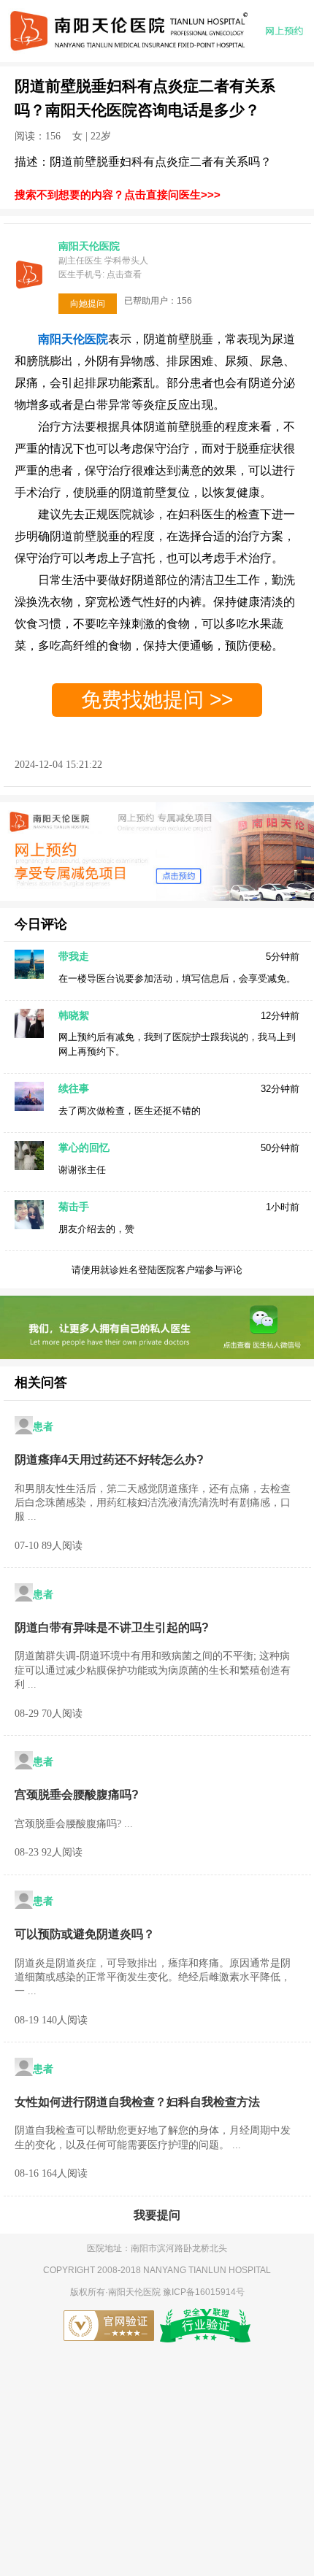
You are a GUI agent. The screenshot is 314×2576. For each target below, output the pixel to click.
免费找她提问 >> (157, 700)
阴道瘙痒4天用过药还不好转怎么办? (109, 1460)
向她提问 (88, 304)
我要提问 (157, 2215)
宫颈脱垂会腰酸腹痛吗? (77, 1795)
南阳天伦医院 (135, 2292)
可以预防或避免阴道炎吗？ (85, 1934)
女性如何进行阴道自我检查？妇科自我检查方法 (137, 2102)
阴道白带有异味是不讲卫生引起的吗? (112, 1627)
